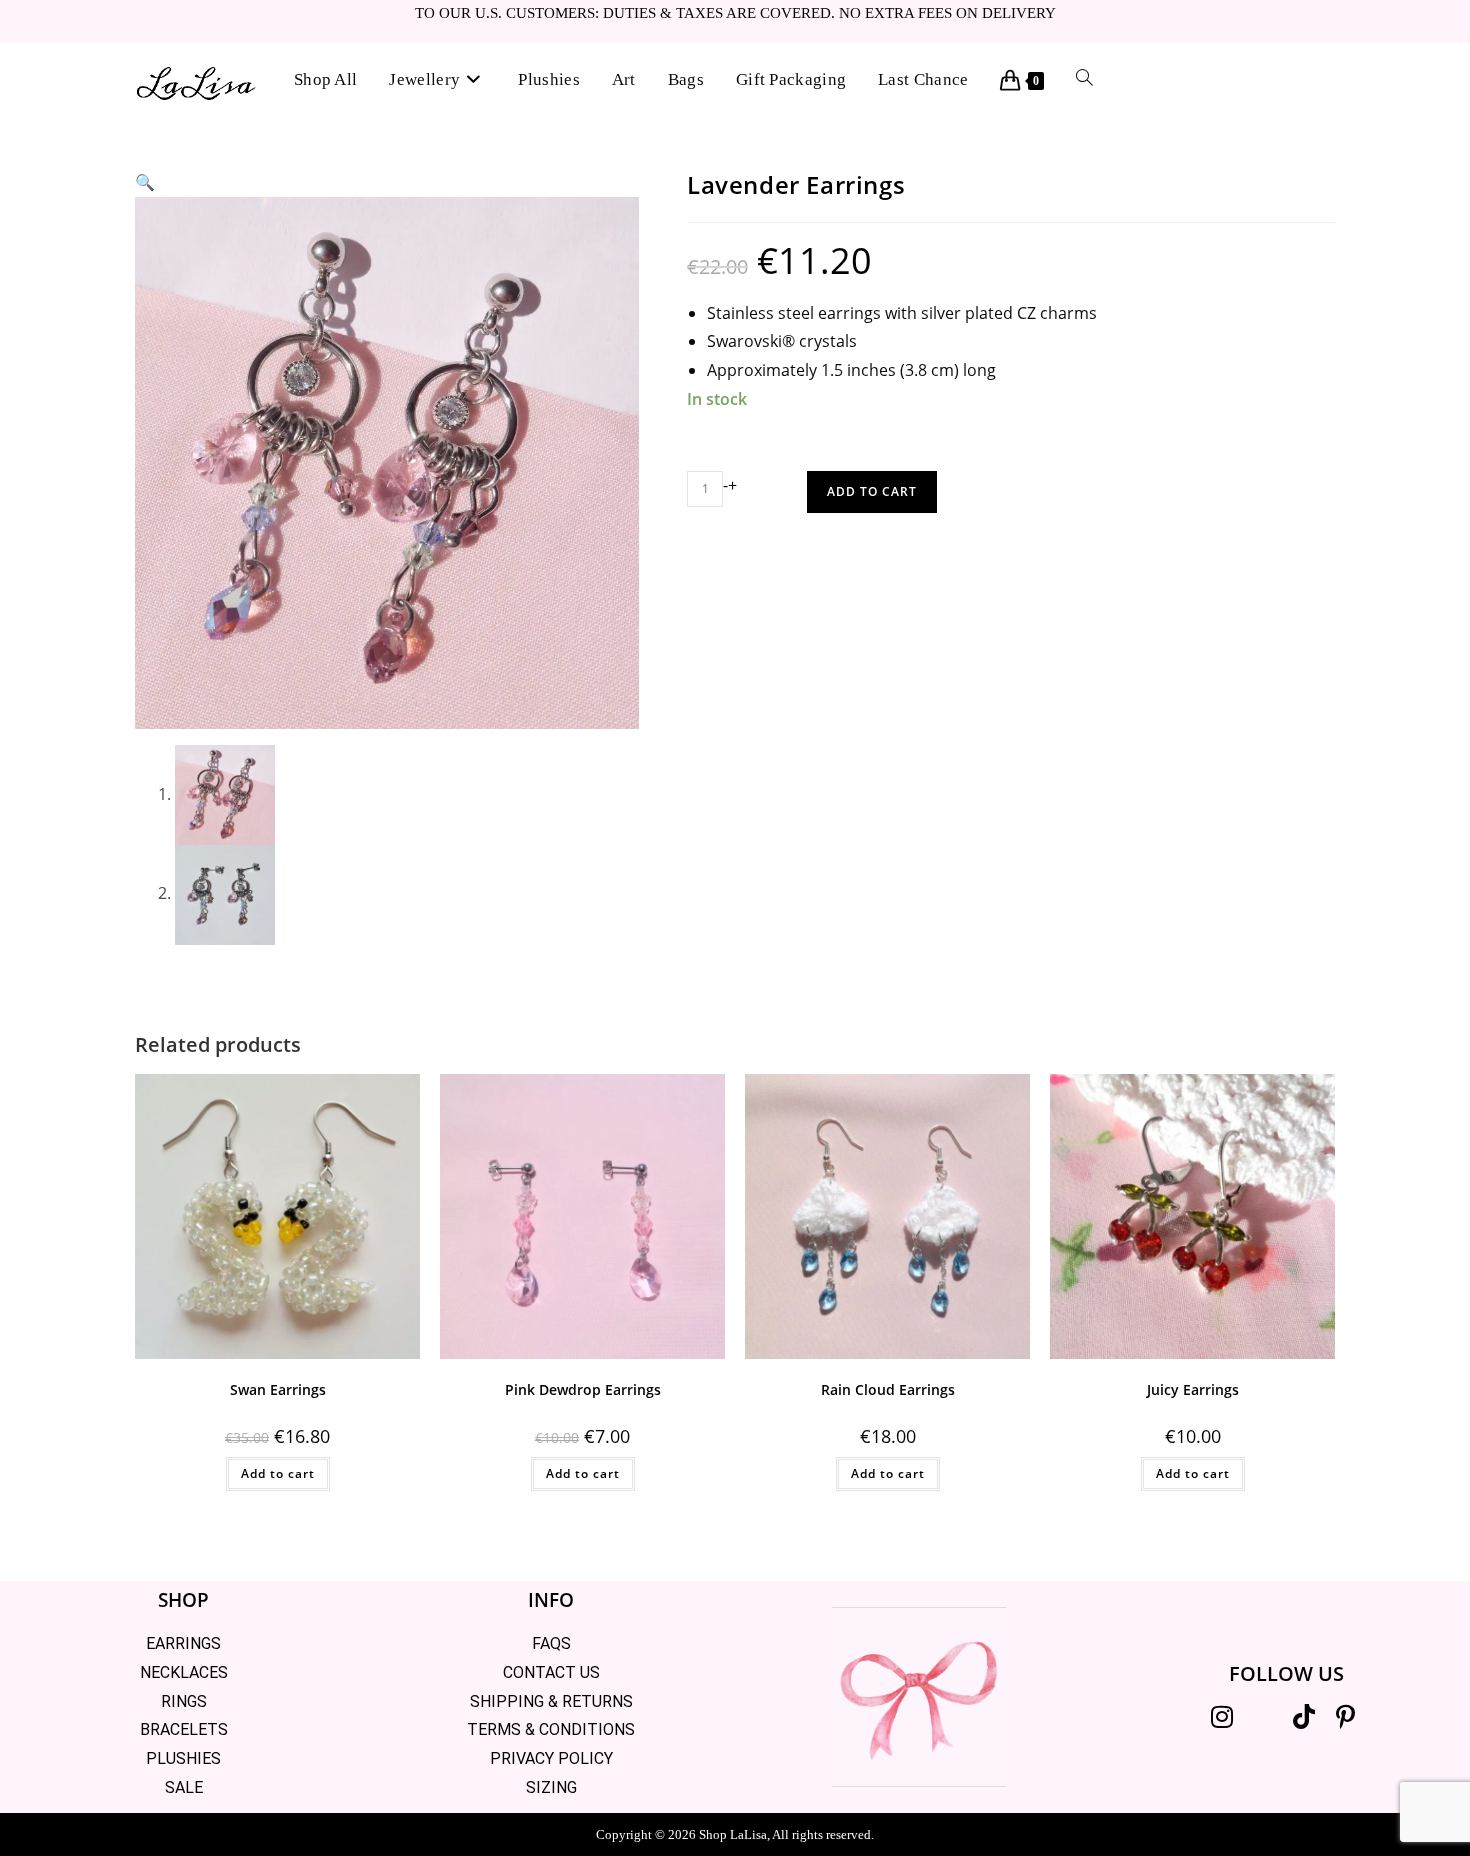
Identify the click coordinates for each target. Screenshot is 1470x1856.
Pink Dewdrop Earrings (583, 1389)
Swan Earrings (278, 1389)
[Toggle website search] (1084, 80)
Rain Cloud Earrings (888, 1389)
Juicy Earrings (1193, 1389)
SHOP (183, 1600)
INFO (551, 1600)
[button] (145, 182)
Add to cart (872, 491)
